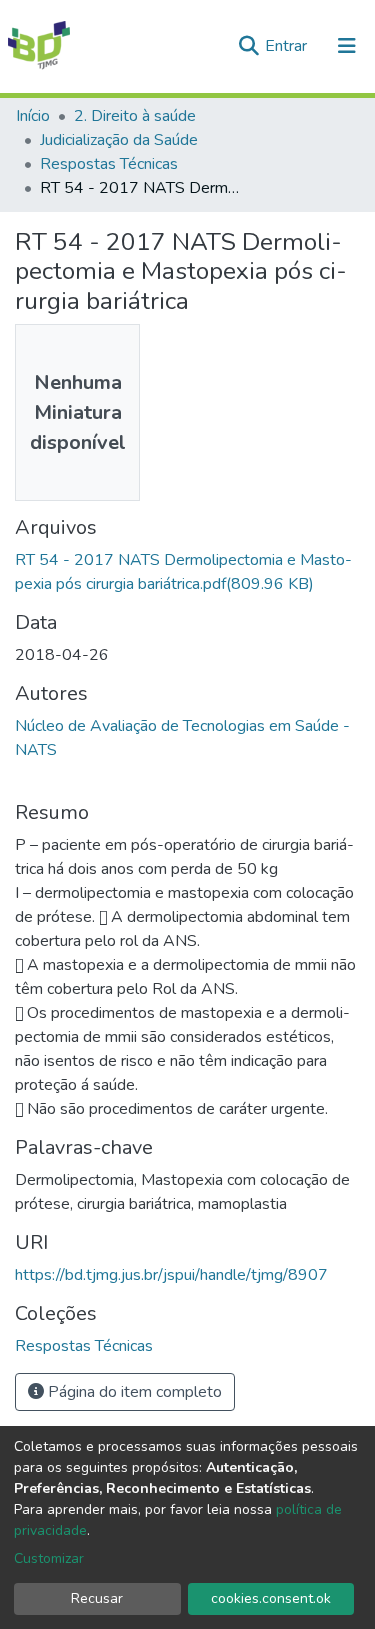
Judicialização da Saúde (119, 140)
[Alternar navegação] (347, 46)
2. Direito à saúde (135, 116)
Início (33, 116)
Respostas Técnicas (109, 164)
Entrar (288, 46)
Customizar (49, 1558)
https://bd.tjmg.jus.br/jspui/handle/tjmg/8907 (171, 1275)
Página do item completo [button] (133, 1392)
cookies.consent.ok (271, 1598)
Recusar (97, 1598)
